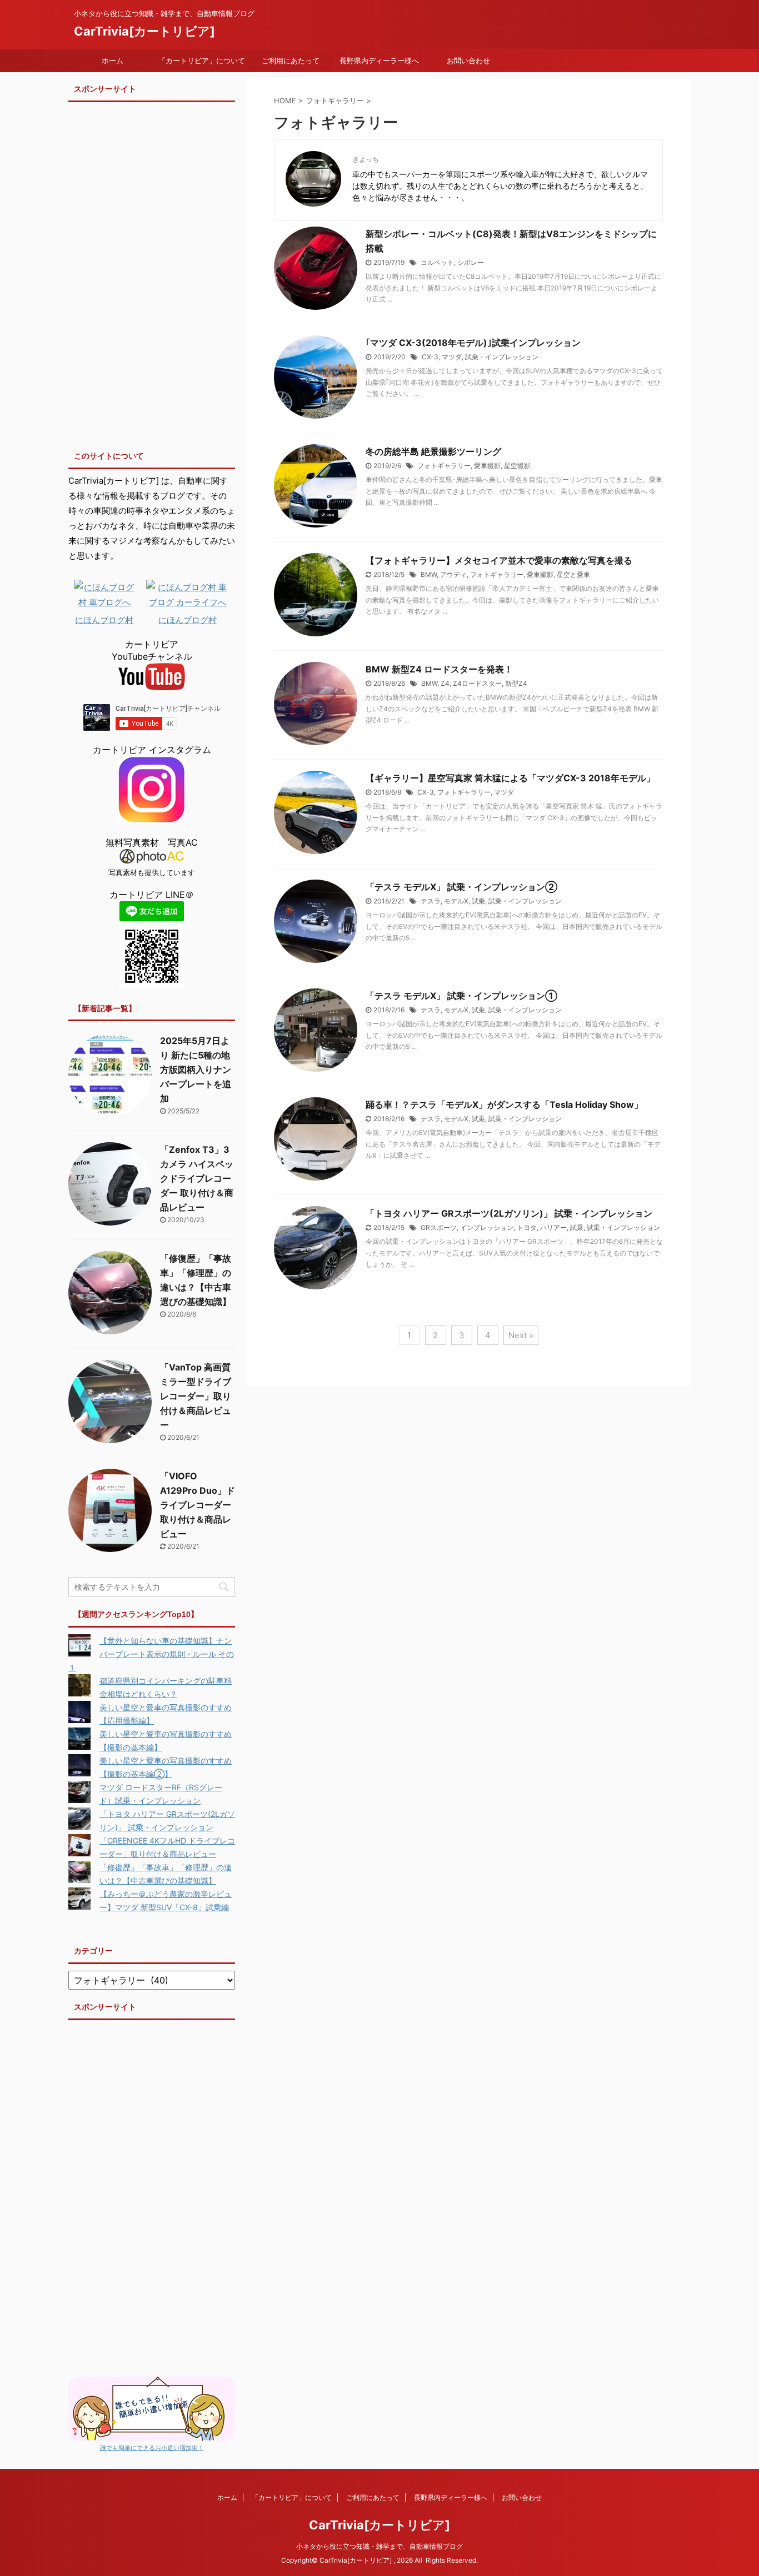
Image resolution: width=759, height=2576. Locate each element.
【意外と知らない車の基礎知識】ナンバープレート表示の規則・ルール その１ (151, 1654)
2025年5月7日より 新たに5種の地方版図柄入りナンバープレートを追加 (196, 1069)
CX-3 (430, 357)
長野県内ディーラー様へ (379, 61)
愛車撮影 (487, 466)
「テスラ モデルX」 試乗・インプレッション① (461, 996)
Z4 (445, 683)
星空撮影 (517, 466)
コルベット (437, 262)
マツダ (452, 357)
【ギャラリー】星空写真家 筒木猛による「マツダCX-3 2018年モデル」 (510, 778)
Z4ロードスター (477, 683)
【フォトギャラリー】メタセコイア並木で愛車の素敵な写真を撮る (499, 560)
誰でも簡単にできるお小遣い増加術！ (152, 2448)
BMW (429, 574)
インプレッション (487, 1227)
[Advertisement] (152, 273)
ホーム (113, 61)
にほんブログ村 (104, 620)
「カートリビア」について (202, 61)
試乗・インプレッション (502, 357)
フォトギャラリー (444, 466)
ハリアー (553, 1227)
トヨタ (527, 1227)
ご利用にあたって (291, 61)
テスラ (431, 901)
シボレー (471, 262)
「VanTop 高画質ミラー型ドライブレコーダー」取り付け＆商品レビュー (196, 1396)
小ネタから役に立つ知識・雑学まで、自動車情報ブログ (379, 2546)
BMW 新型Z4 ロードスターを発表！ (439, 669)
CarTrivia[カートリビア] (144, 31)
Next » (521, 1335)
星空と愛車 (573, 574)
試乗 (478, 901)
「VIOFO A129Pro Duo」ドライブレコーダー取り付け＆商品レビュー (198, 1505)
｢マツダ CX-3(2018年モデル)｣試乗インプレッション (473, 343)
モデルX (456, 901)
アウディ (453, 574)
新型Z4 (516, 683)
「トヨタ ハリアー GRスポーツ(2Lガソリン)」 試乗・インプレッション (509, 1213)
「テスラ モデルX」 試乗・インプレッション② (461, 887)
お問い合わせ (468, 61)
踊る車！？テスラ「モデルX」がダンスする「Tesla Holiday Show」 (504, 1104)
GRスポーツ (439, 1227)
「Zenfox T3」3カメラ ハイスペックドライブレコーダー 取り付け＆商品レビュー (197, 1178)
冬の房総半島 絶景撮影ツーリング (433, 451)
